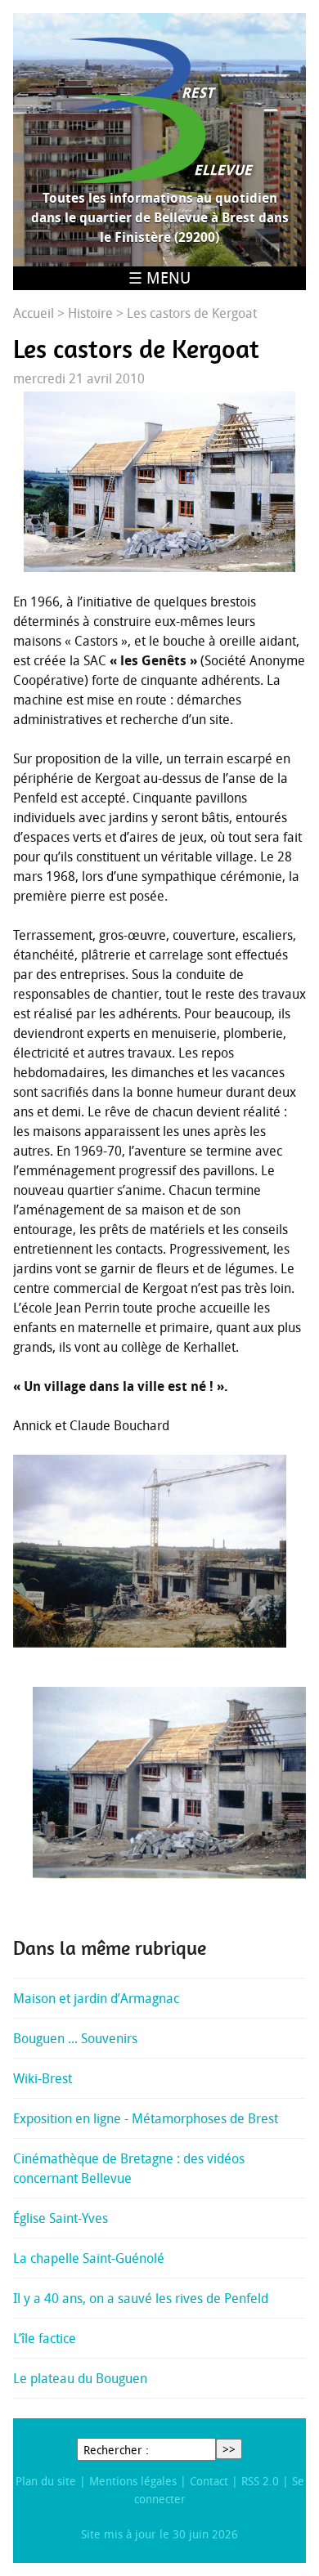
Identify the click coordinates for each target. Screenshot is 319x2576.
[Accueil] (159, 110)
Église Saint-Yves (61, 2218)
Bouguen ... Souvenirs (75, 2038)
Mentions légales (133, 2481)
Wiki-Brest (43, 2078)
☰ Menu (159, 278)
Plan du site (46, 2481)
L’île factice (45, 2338)
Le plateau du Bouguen (80, 2378)
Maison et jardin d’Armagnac (96, 1998)
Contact (209, 2481)
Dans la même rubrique (110, 1948)
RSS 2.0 (260, 2481)
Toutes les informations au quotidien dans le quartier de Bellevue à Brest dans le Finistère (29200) (160, 217)
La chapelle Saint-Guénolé (89, 2258)
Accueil (34, 313)
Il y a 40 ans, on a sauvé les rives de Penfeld (141, 2298)
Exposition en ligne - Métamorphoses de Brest (146, 2118)
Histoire (90, 313)
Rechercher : (116, 2450)
